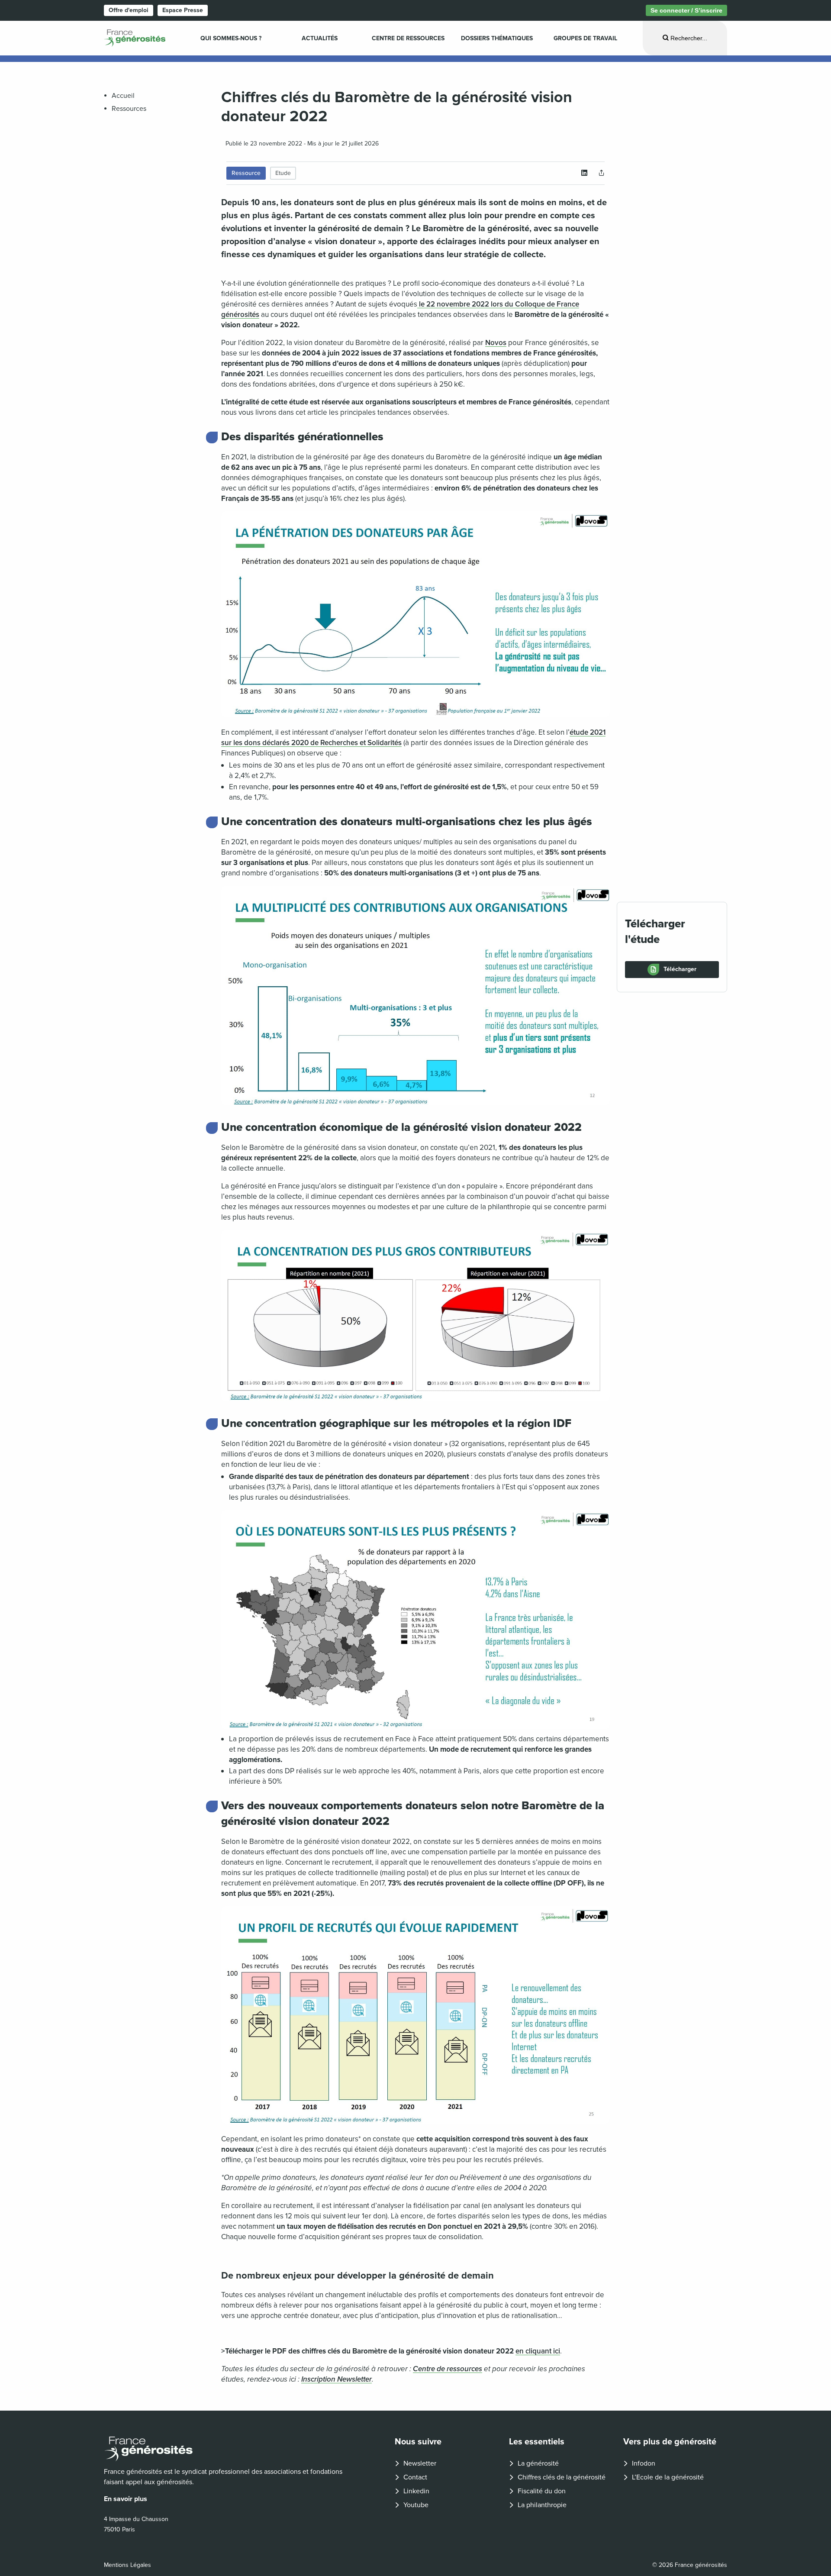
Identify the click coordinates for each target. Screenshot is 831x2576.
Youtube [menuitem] (416, 2505)
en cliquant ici (538, 2351)
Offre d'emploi (129, 10)
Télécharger (680, 969)
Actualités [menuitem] (320, 38)
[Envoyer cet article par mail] (602, 173)
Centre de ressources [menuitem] (408, 38)
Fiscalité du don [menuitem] (542, 2491)
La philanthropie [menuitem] (542, 2505)
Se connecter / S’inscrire (686, 10)
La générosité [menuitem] (538, 2463)
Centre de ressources (448, 2369)
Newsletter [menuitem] (420, 2463)
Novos (496, 343)
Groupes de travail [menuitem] (585, 38)
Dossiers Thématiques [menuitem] (497, 38)
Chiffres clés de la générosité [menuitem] (562, 2477)
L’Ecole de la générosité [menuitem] (668, 2477)
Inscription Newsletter (337, 2379)
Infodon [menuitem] (644, 2463)
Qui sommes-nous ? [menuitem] (231, 38)
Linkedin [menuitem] (416, 2491)
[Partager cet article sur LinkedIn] (584, 173)
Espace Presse (183, 10)
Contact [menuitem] (415, 2477)
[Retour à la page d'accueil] (228, 2449)
